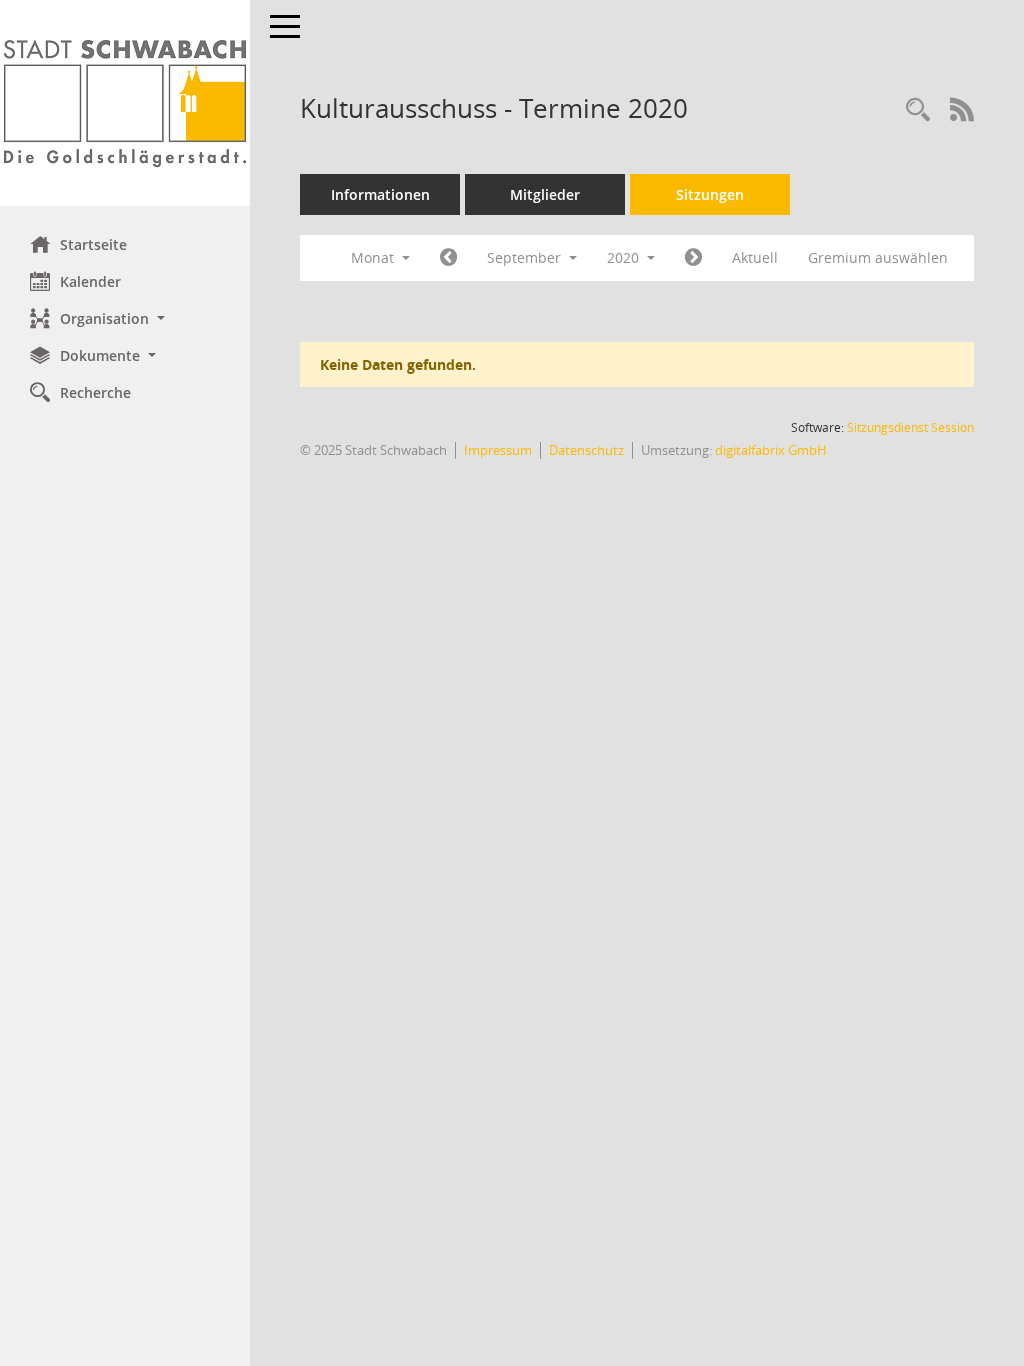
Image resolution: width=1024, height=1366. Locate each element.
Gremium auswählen (878, 257)
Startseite (93, 244)
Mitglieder (545, 194)
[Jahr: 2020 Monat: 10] (693, 258)
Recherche (95, 392)
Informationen (380, 194)
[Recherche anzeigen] (918, 110)
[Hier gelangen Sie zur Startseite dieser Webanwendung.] (125, 103)
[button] (125, 318)
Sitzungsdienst (910, 427)
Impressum (498, 450)
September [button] (526, 257)
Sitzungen (710, 194)
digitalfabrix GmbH (771, 450)
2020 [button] (625, 257)
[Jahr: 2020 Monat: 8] (448, 258)
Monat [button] (374, 257)
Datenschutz (586, 450)
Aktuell (755, 257)
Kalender (90, 281)
